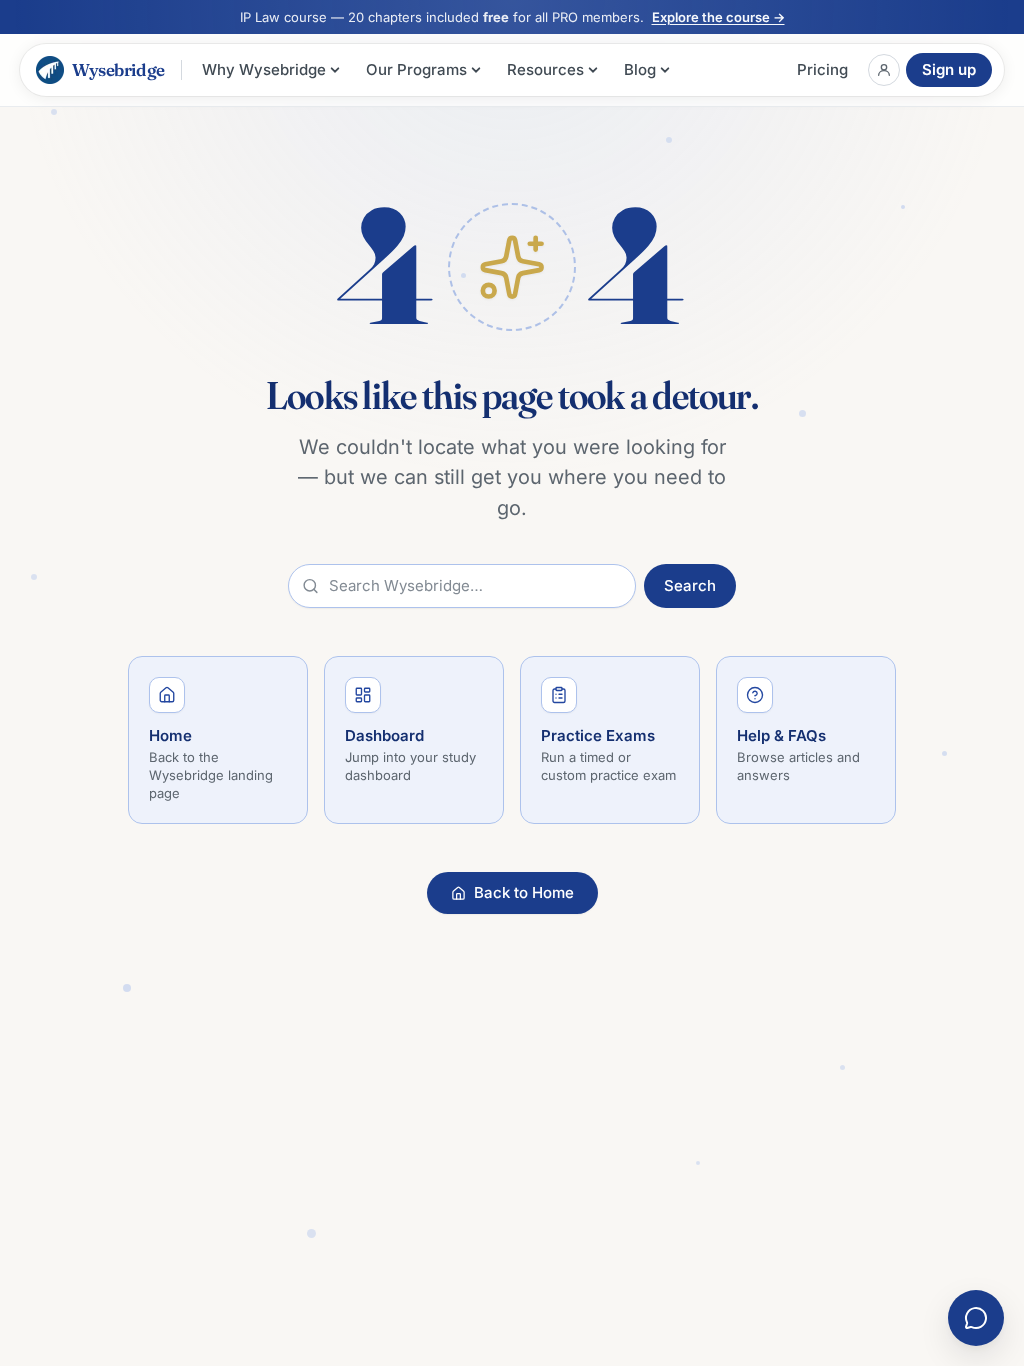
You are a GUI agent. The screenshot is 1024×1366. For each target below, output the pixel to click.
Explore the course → (718, 17)
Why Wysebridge (264, 69)
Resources (545, 69)
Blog (640, 69)
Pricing (822, 69)
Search (690, 585)
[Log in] (884, 70)
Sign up (949, 69)
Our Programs (416, 69)
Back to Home (524, 892)
